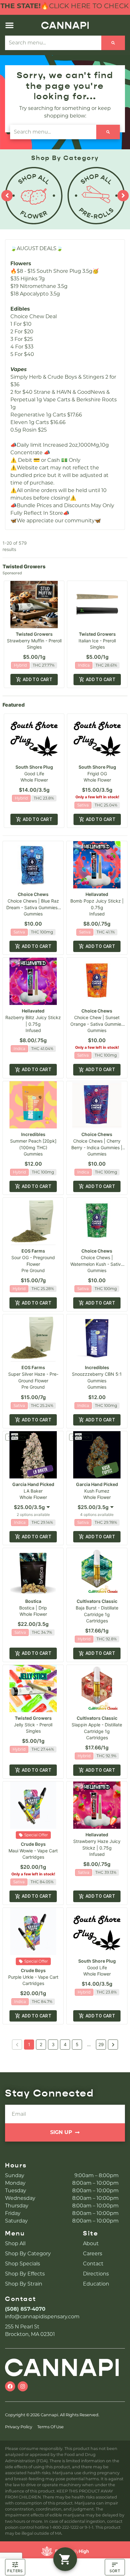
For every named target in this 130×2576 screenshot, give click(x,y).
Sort (115, 2571)
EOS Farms (33, 1251)
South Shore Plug (34, 767)
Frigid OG (97, 774)
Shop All (15, 2243)
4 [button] (65, 2044)
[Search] (113, 43)
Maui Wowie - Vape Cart (33, 1851)
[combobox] (53, 43)
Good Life (34, 774)
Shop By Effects (25, 2274)
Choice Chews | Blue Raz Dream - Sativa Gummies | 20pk (33, 907)
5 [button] (77, 2044)
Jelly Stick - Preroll (33, 1725)
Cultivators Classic (97, 1601)
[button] (9, 25)
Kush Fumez (97, 1491)
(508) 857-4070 (25, 2309)
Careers (93, 2254)
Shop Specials (23, 2264)
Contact (93, 2264)
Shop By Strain (24, 2284)
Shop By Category (28, 2254)
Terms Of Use (50, 2427)
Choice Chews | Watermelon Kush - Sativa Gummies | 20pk (97, 1264)
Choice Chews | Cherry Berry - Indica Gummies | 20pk (97, 1147)
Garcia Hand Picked (33, 1484)
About (91, 2243)
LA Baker (33, 1491)
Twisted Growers (34, 634)
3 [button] (53, 2044)
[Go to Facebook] (10, 2386)
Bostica (33, 1601)
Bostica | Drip (33, 1608)
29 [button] (101, 2044)
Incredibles (33, 1134)
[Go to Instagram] (23, 2386)
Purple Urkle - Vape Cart (33, 1977)
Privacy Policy (19, 2427)
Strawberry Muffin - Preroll (34, 641)
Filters (15, 2571)
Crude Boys (33, 1844)
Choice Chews (33, 894)
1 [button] (29, 2044)
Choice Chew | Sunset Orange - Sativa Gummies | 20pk (97, 1024)
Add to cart (38, 680)
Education (96, 2284)
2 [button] (41, 2044)
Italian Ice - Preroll (97, 641)
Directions (96, 2274)
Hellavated (97, 894)
